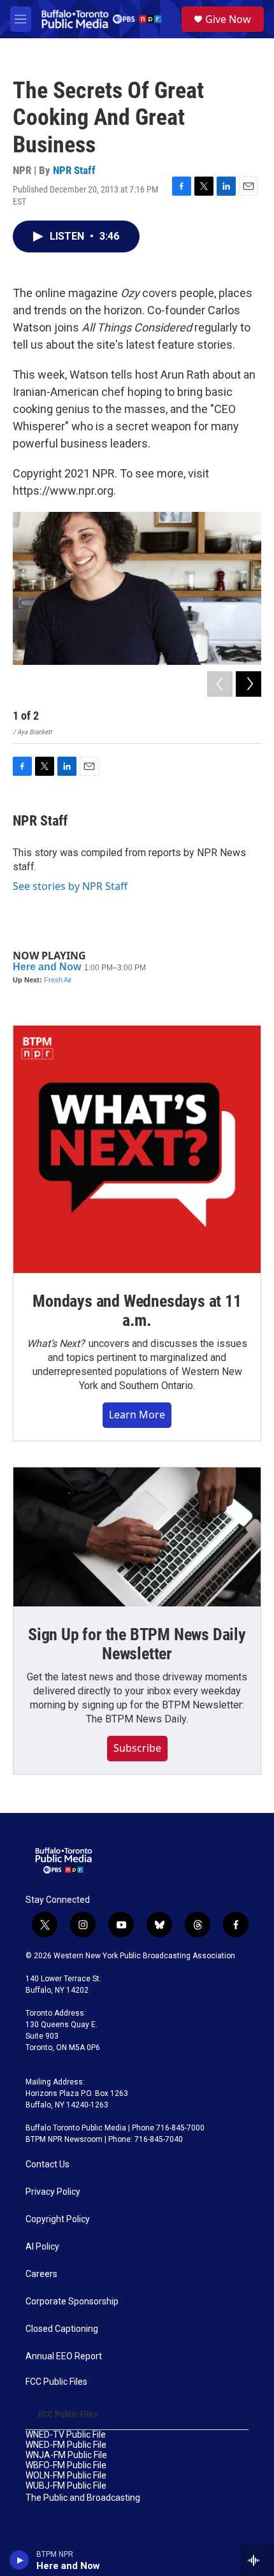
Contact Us (47, 2165)
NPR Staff (74, 170)
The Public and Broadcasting (83, 2498)
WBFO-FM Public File (66, 2465)
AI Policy (42, 2247)
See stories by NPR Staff (70, 886)
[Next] (249, 684)
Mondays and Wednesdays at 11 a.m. (137, 1311)
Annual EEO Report (64, 2356)
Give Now (228, 19)
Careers (41, 2274)
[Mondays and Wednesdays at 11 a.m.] (137, 1149)
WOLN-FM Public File (66, 2476)
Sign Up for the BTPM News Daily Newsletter (137, 1644)
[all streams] (257, 2560)
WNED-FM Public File (66, 2445)
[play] (19, 2560)
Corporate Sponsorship (72, 2302)
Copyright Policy (58, 2219)
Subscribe (137, 1748)
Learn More (137, 1415)
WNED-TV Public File (66, 2435)
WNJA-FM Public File (66, 2455)
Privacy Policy (53, 2192)
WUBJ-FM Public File (66, 2486)
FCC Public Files (56, 2382)
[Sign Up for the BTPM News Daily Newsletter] (137, 1537)
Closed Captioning (62, 2329)
